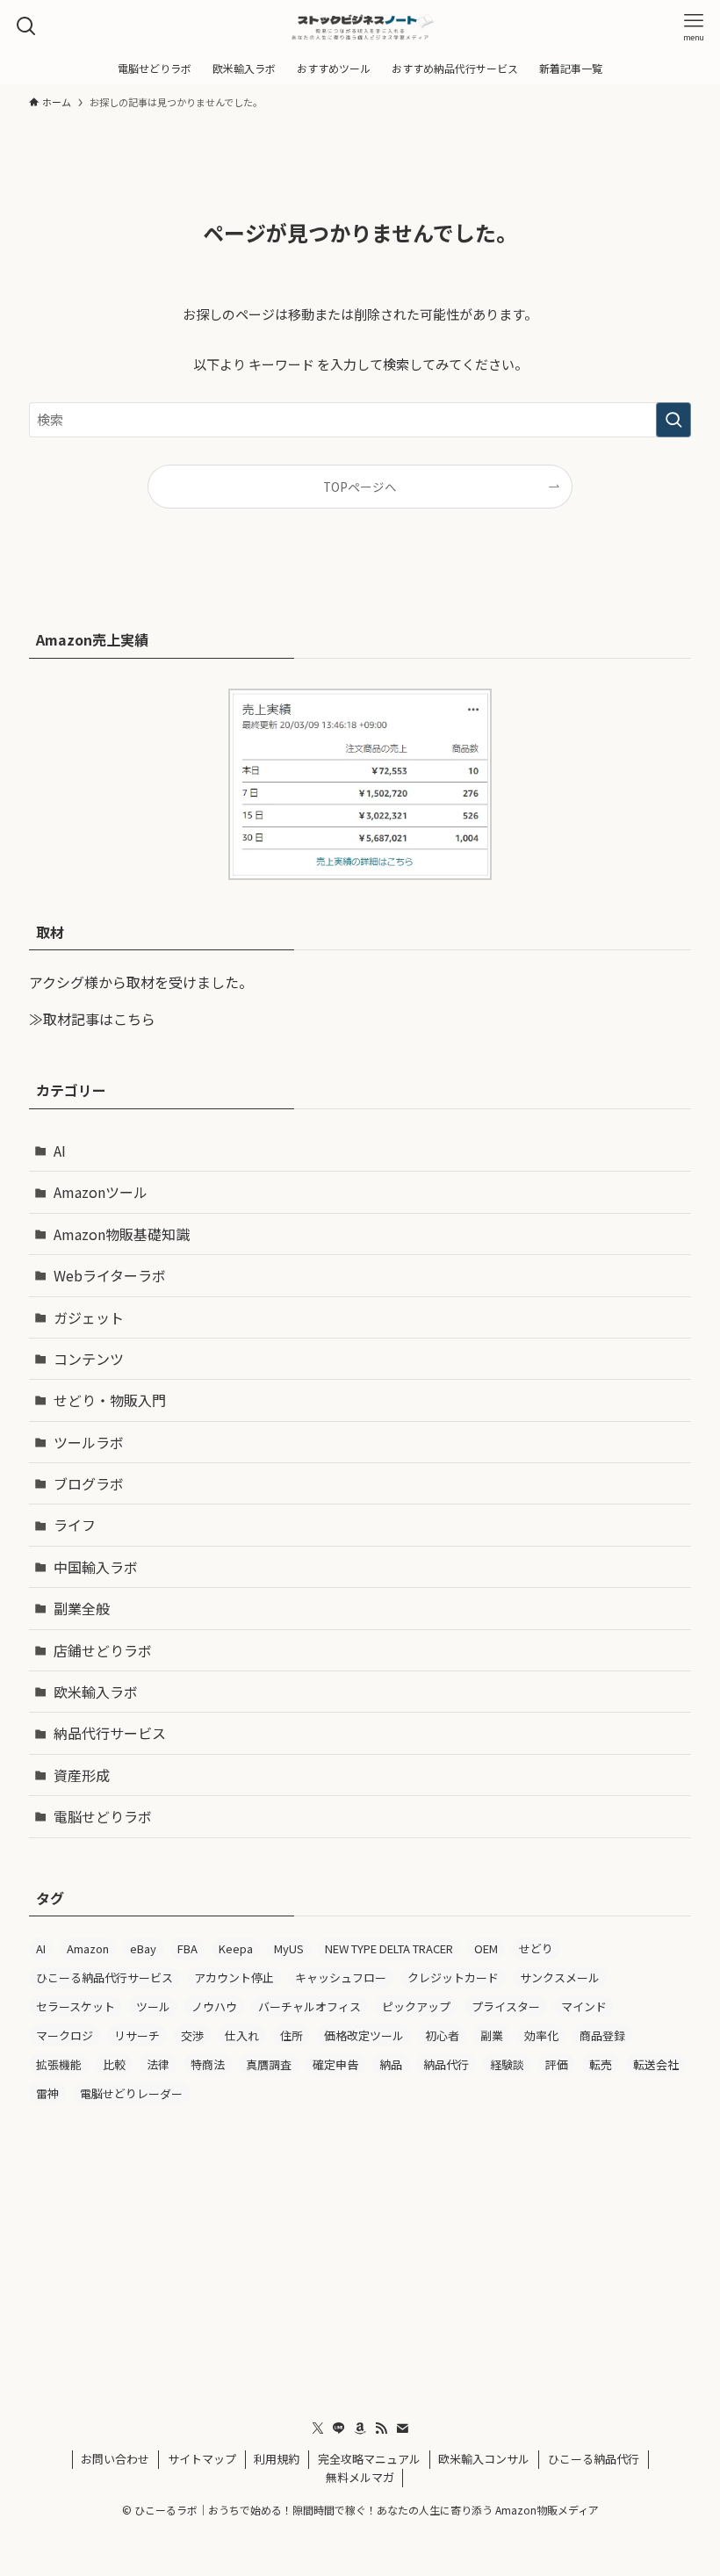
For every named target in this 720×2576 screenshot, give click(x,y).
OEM (486, 1948)
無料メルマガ (360, 2477)
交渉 (192, 2035)
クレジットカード (453, 1977)
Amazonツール (101, 1192)
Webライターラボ (110, 1275)
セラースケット (76, 2006)
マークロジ (65, 2035)
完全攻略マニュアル (369, 2459)
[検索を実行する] (673, 420)
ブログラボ (89, 1483)
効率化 (541, 2035)
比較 (114, 2064)
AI (60, 1151)
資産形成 (82, 1775)
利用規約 (277, 2459)
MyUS (289, 1948)
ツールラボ (89, 1442)
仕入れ (242, 2035)
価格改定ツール (364, 2035)
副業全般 (82, 1608)
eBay (143, 1948)
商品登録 (602, 2035)
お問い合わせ (115, 2459)
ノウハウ (214, 2006)
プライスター (506, 2006)
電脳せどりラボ (103, 1816)
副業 (492, 2035)
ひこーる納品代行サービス (104, 1977)
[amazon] (360, 2428)
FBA (187, 1948)
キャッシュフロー (341, 1977)
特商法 (208, 2064)
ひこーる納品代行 (594, 2459)
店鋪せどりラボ (103, 1650)
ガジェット (89, 1317)
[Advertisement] (360, 2255)
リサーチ (137, 2035)
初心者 (442, 2035)
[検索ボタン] (26, 26)
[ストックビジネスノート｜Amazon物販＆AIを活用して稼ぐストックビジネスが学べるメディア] (360, 26)
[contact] (402, 2428)
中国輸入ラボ (96, 1567)
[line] (339, 2428)
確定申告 (335, 2064)
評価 (557, 2064)
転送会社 (656, 2064)
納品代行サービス (110, 1733)
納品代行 (446, 2064)
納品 (391, 2064)
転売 (601, 2064)
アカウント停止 (234, 1977)
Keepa (236, 1948)
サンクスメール (560, 1977)
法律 (158, 2064)
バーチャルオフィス (310, 2006)
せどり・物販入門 (110, 1400)
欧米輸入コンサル (484, 2459)
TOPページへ (360, 487)
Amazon (88, 1948)
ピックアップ (416, 2006)
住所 (292, 2035)
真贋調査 (269, 2064)
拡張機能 (59, 2064)
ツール (153, 2006)
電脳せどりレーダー (131, 2093)
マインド (584, 2006)
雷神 (47, 2093)
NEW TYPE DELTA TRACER (389, 1948)
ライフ (75, 1525)
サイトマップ (202, 2459)
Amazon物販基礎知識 (122, 1234)
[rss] (381, 2428)
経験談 (507, 2064)
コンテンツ (89, 1359)
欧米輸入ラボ (96, 1692)
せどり (536, 1948)
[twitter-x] (318, 2428)
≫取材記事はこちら (92, 1019)
